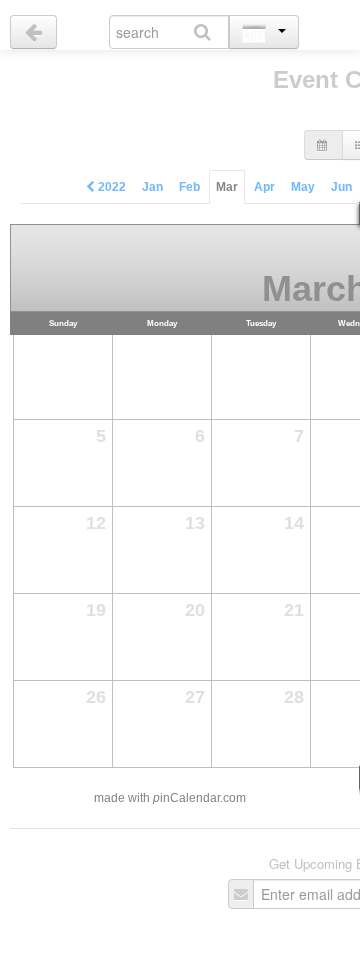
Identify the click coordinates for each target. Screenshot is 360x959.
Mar (227, 187)
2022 (110, 187)
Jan (152, 187)
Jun (341, 187)
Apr (264, 187)
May (303, 187)
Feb (189, 187)
